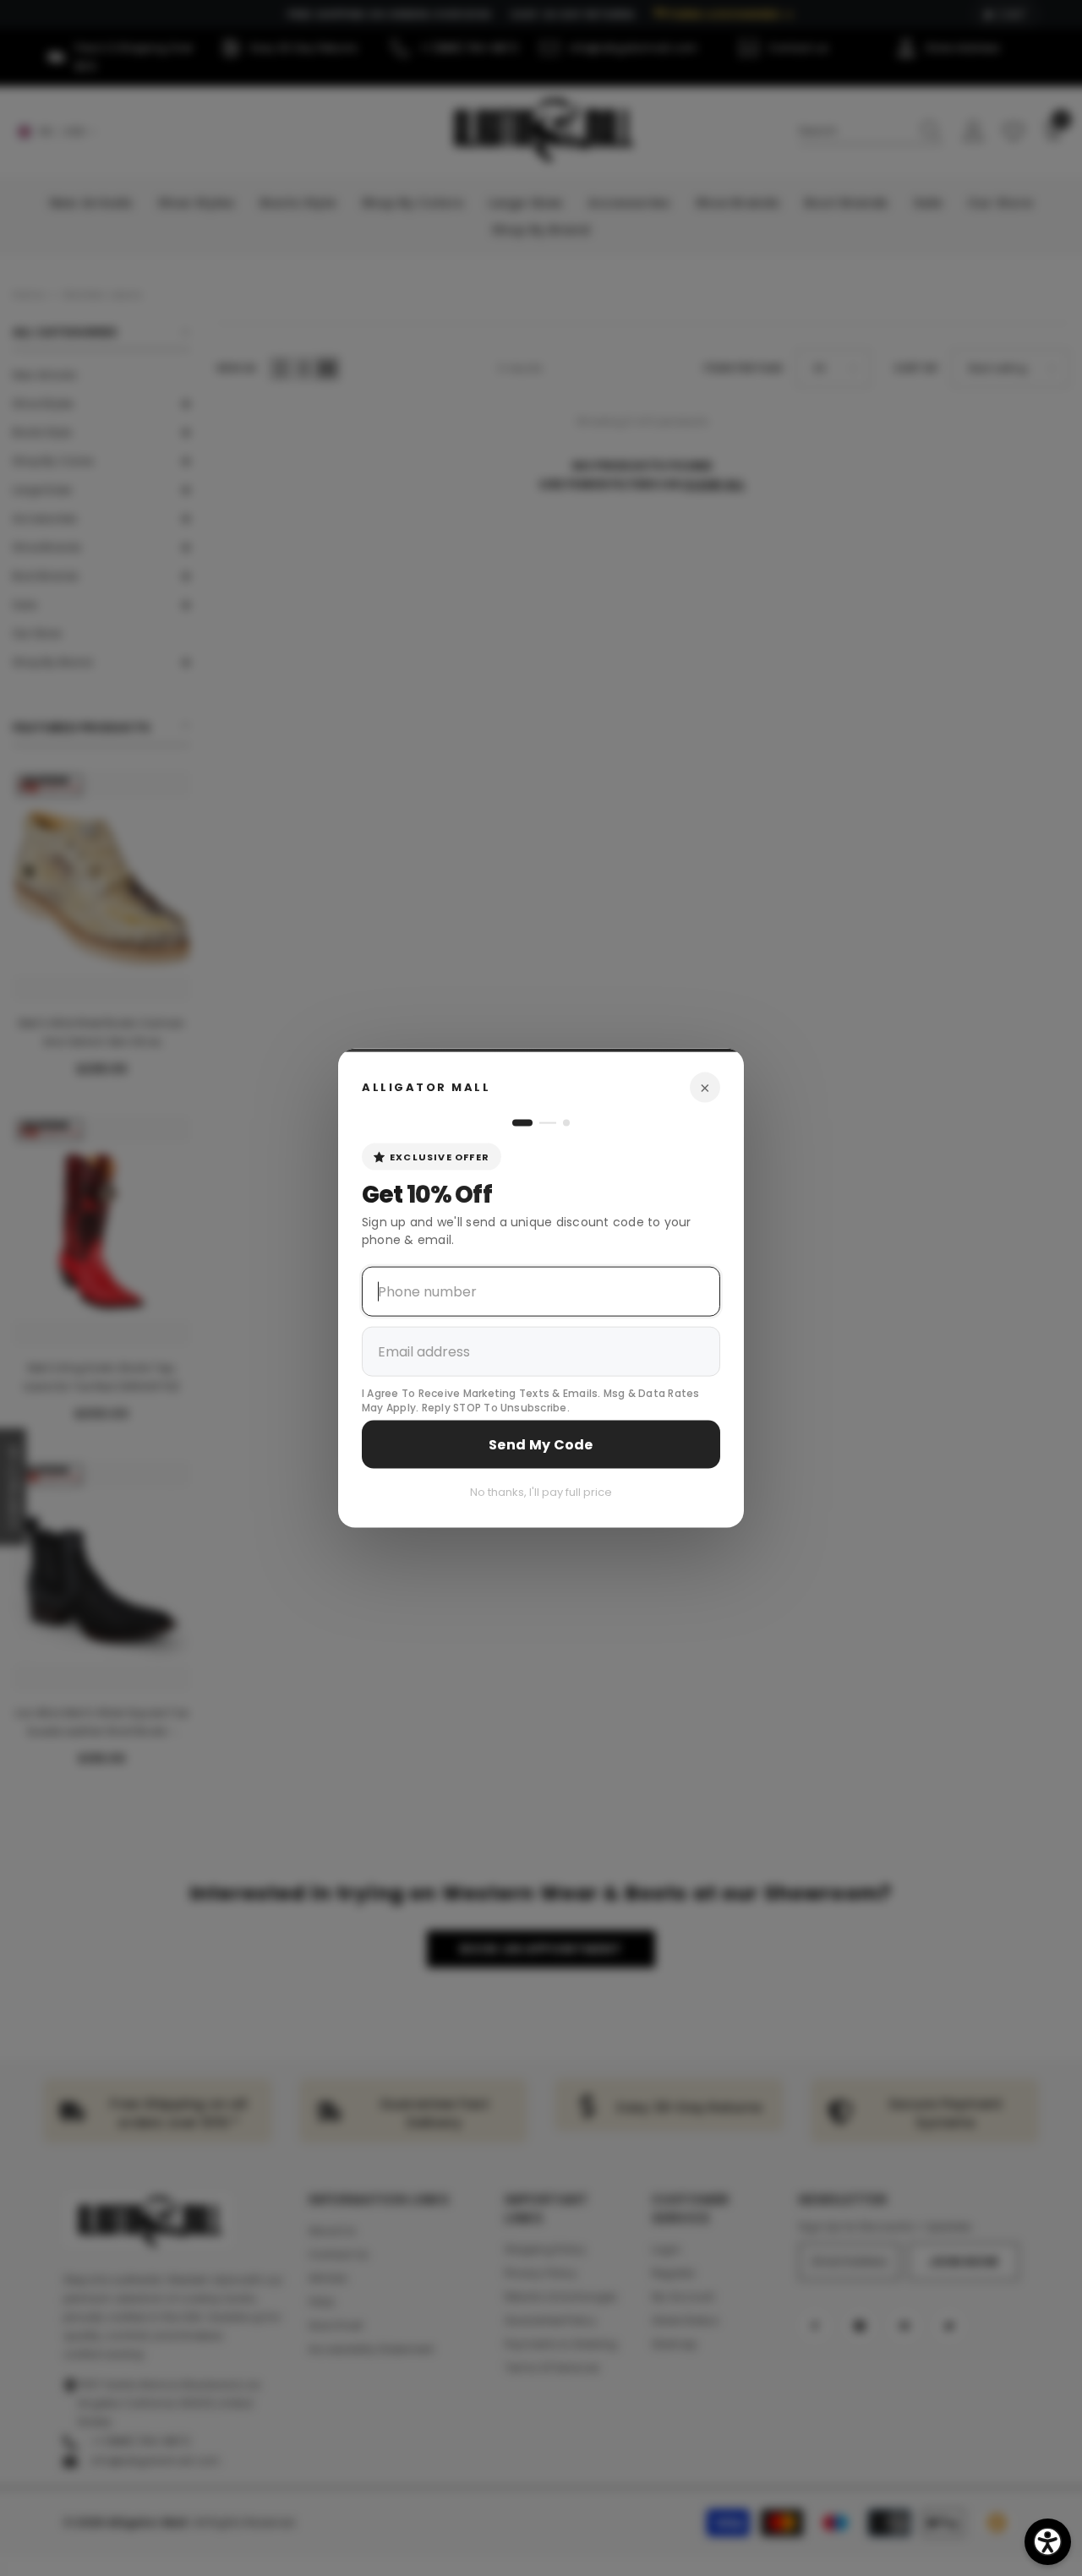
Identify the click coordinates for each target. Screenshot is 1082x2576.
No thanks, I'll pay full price (541, 1491)
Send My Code (541, 1444)
